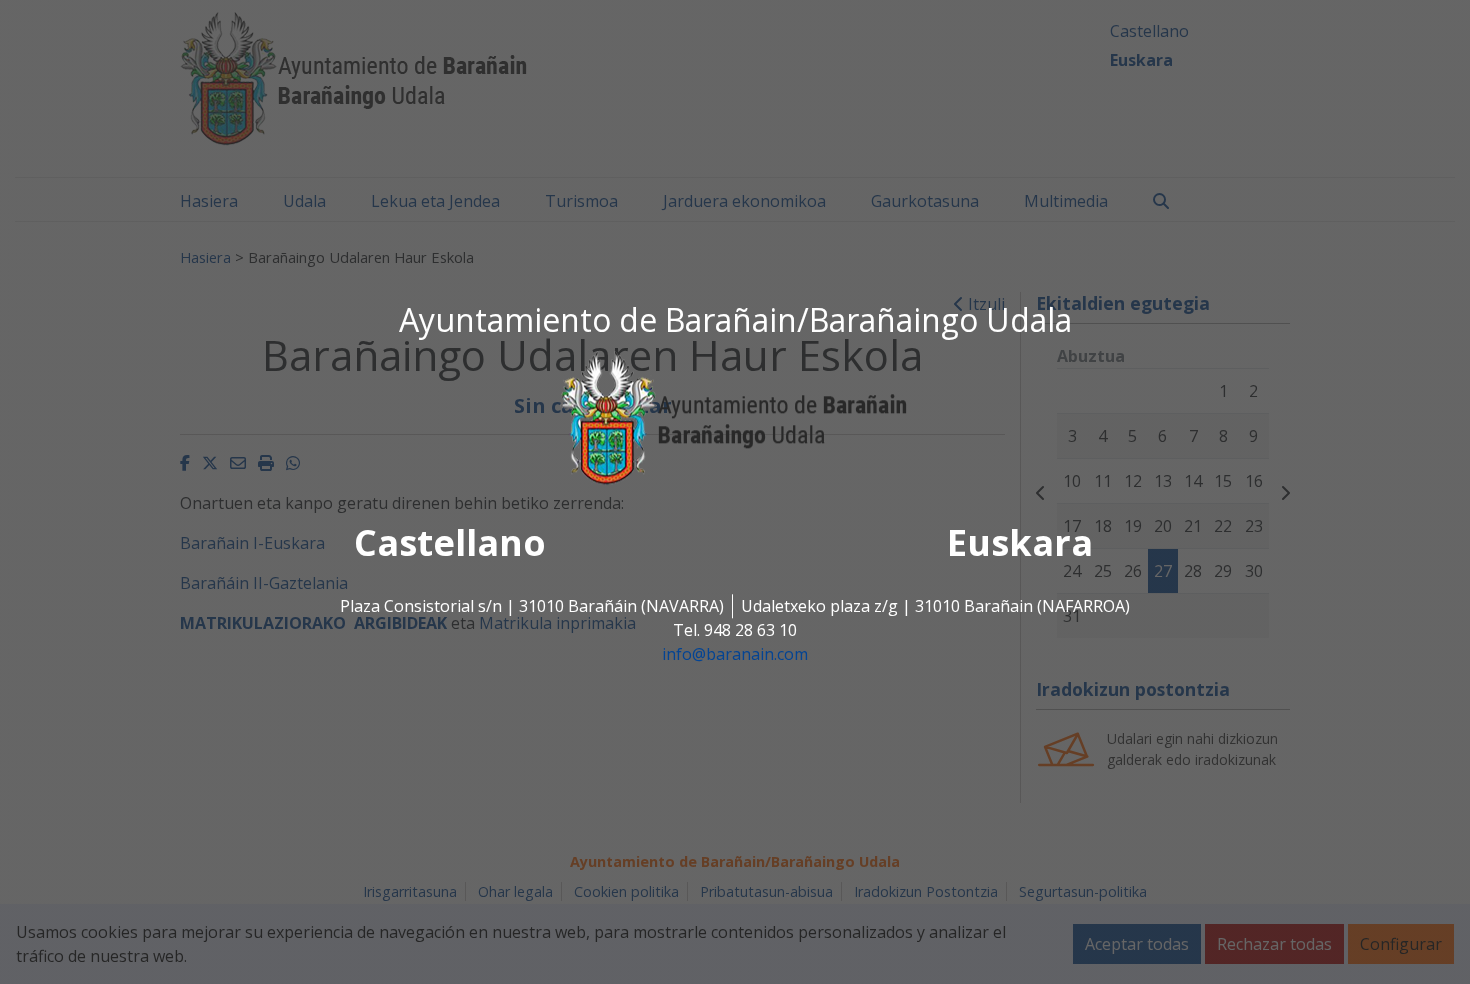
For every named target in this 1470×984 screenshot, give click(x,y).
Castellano (450, 543)
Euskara (1020, 543)
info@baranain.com (735, 655)
